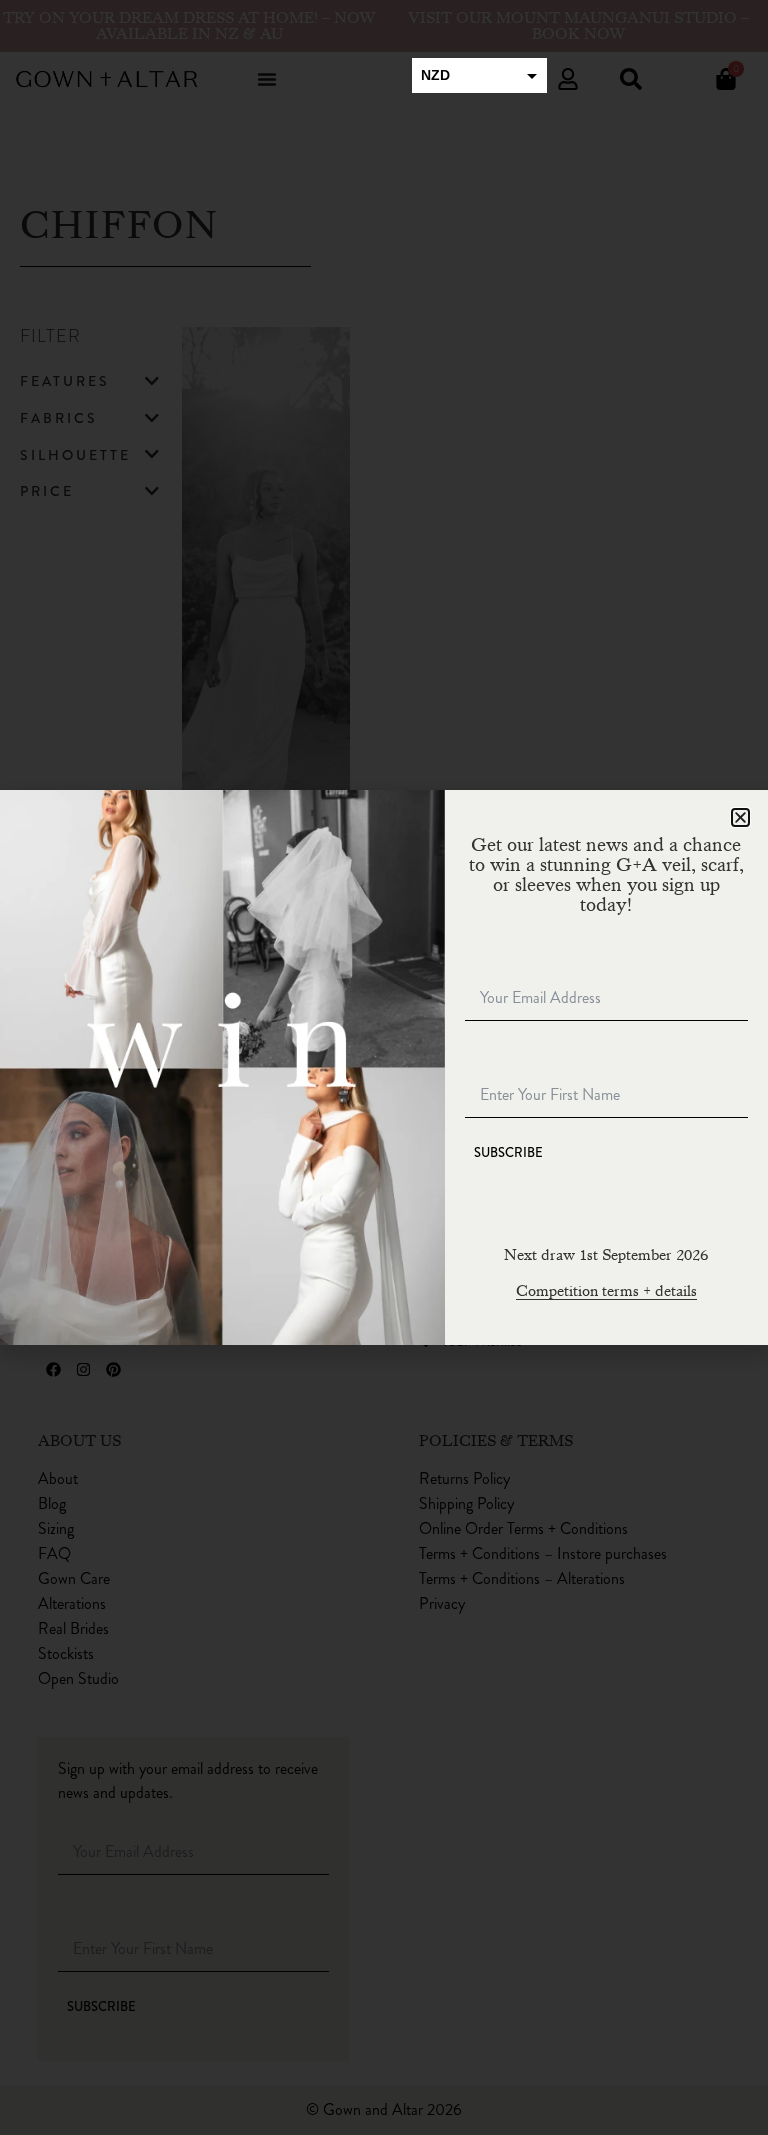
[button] (740, 817)
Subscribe (508, 1152)
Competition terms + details (606, 1291)
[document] (384, 1067)
